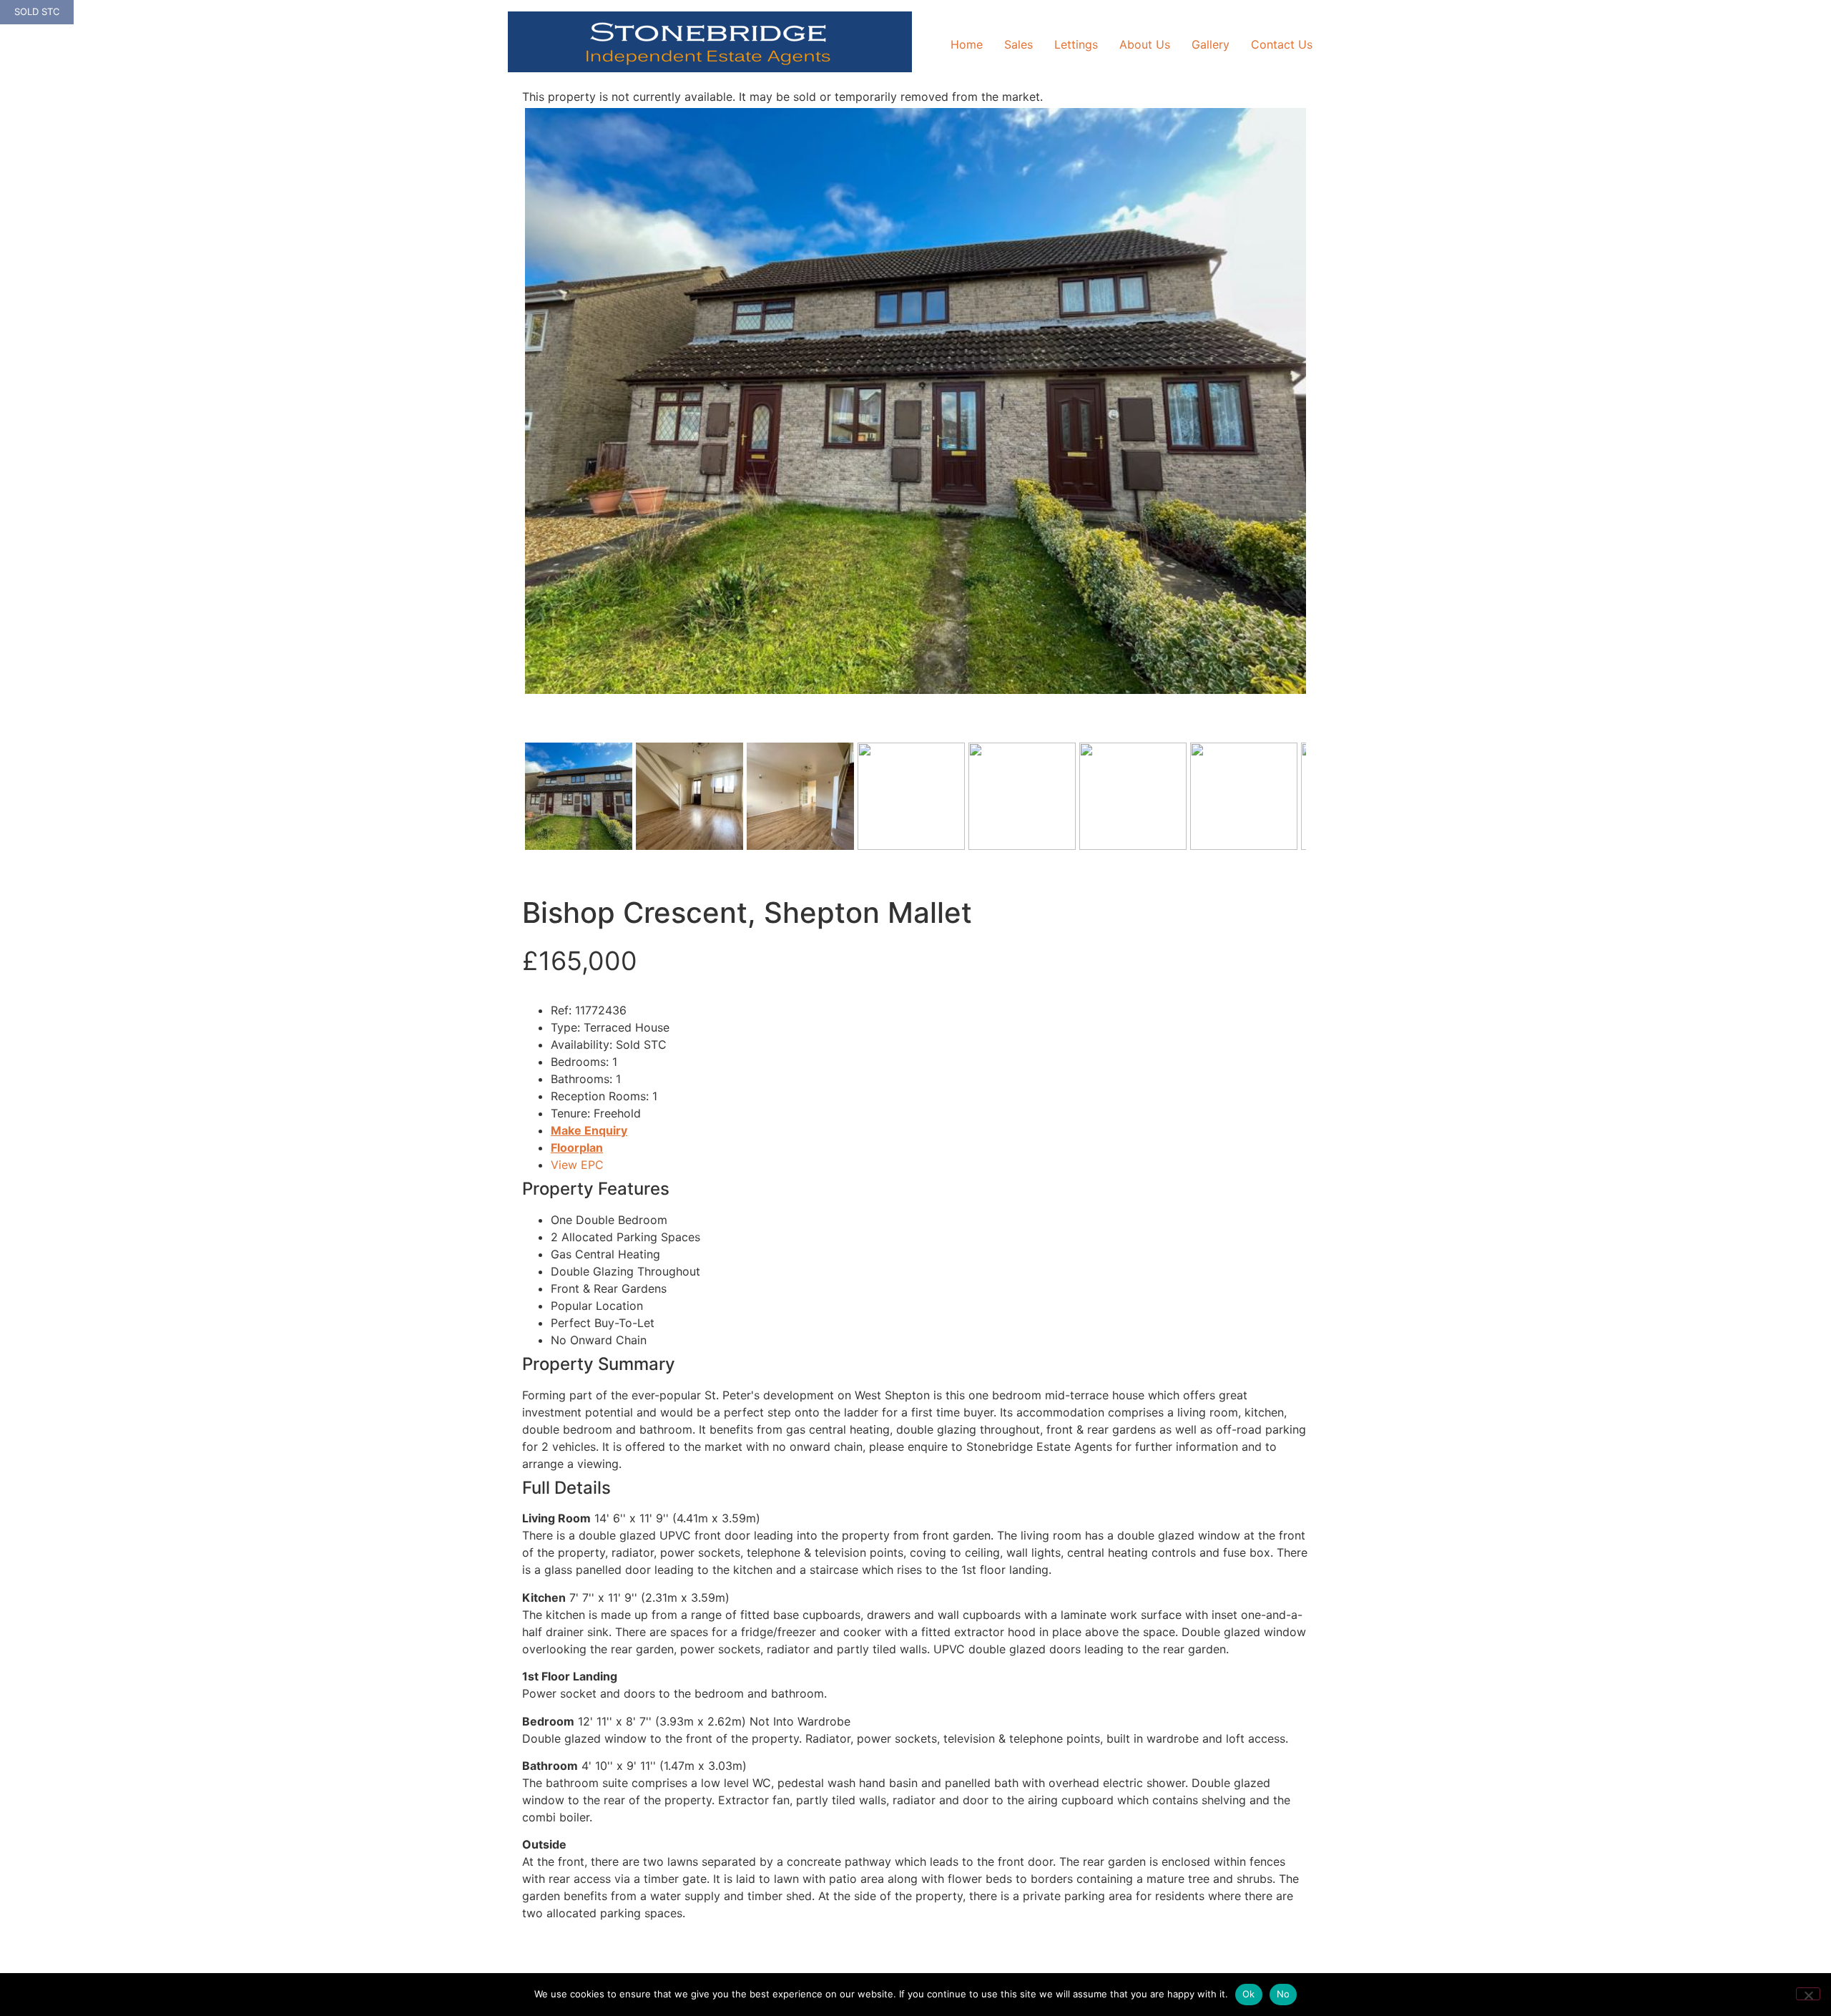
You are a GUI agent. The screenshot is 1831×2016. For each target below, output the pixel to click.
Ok (1249, 1994)
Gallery (1211, 44)
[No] (1808, 1994)
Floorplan (577, 1148)
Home (967, 44)
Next (1329, 415)
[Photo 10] (915, 401)
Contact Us (1282, 44)
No (1283, 1994)
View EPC (577, 1165)
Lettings (1076, 44)
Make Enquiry (589, 1130)
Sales (1018, 44)
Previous (504, 415)
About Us (1145, 44)
